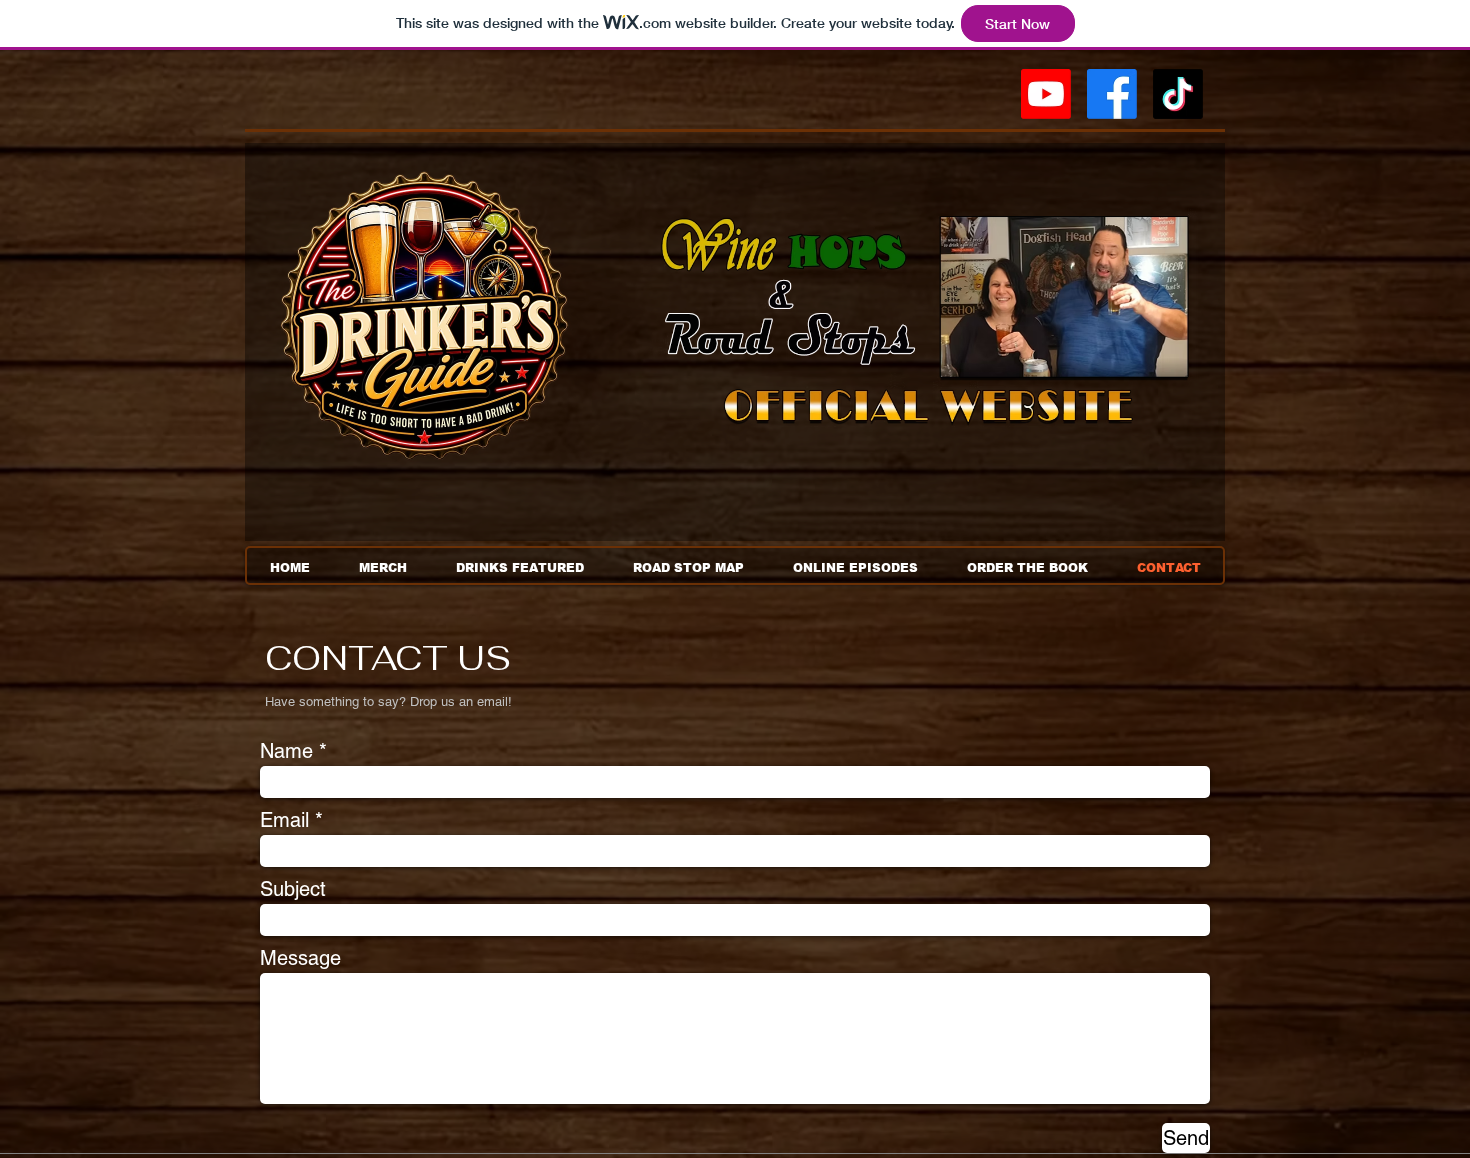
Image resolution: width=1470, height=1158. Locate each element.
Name (286, 751)
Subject (293, 889)
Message (300, 958)
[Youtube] (1046, 94)
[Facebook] (1112, 94)
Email (284, 820)
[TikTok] (1178, 94)
